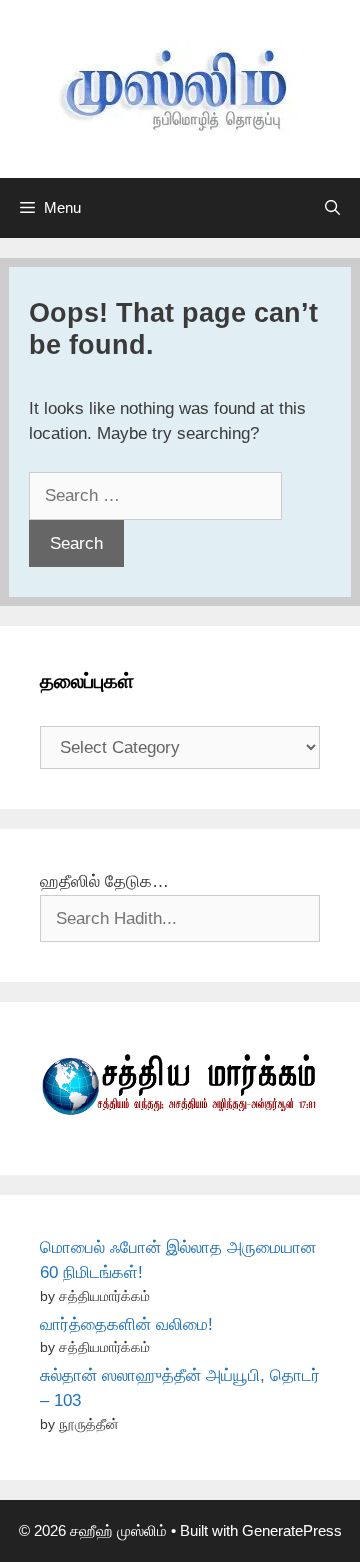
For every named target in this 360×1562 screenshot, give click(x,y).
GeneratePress (292, 1530)
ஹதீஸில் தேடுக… (104, 881)
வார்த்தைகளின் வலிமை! (126, 1324)
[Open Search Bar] (332, 208)
